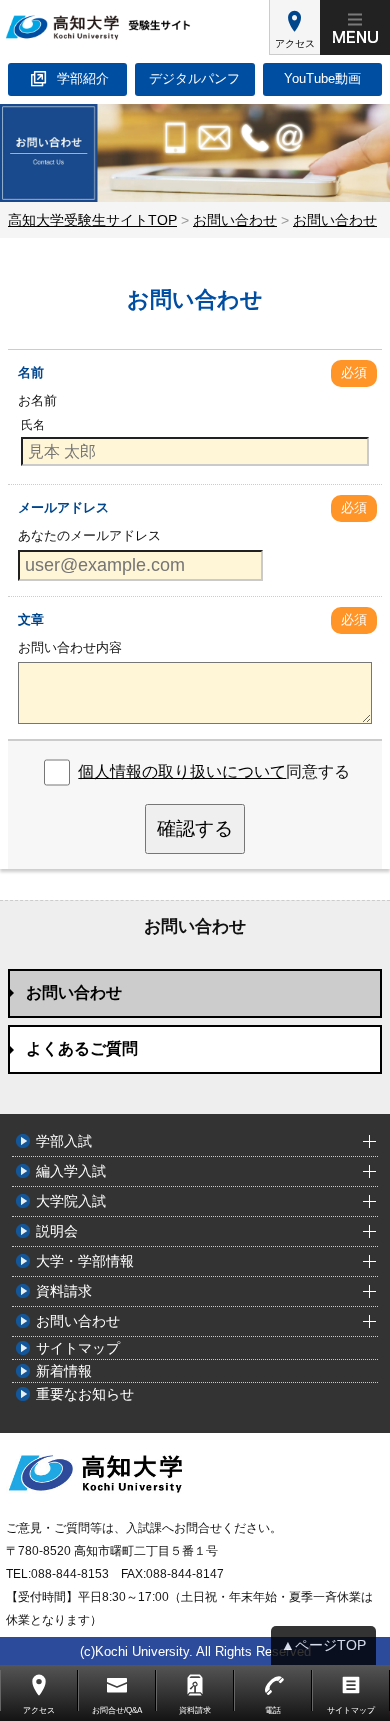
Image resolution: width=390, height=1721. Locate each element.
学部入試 (64, 1141)
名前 (31, 372)
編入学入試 (71, 1171)
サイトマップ (78, 1348)
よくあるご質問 (82, 1048)
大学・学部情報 (85, 1261)
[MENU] (355, 27)
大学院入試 (71, 1201)
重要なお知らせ (85, 1394)
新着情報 (64, 1371)
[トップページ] (134, 27)
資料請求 (64, 1291)
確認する (195, 828)
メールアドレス (63, 507)
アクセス (295, 43)
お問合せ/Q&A (117, 1710)
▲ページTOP (323, 1645)
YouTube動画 (322, 78)
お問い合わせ (74, 992)
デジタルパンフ (194, 78)
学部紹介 (83, 78)
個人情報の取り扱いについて (182, 771)
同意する (214, 771)
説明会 (57, 1231)
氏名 (33, 425)
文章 (31, 619)
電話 (273, 1710)
